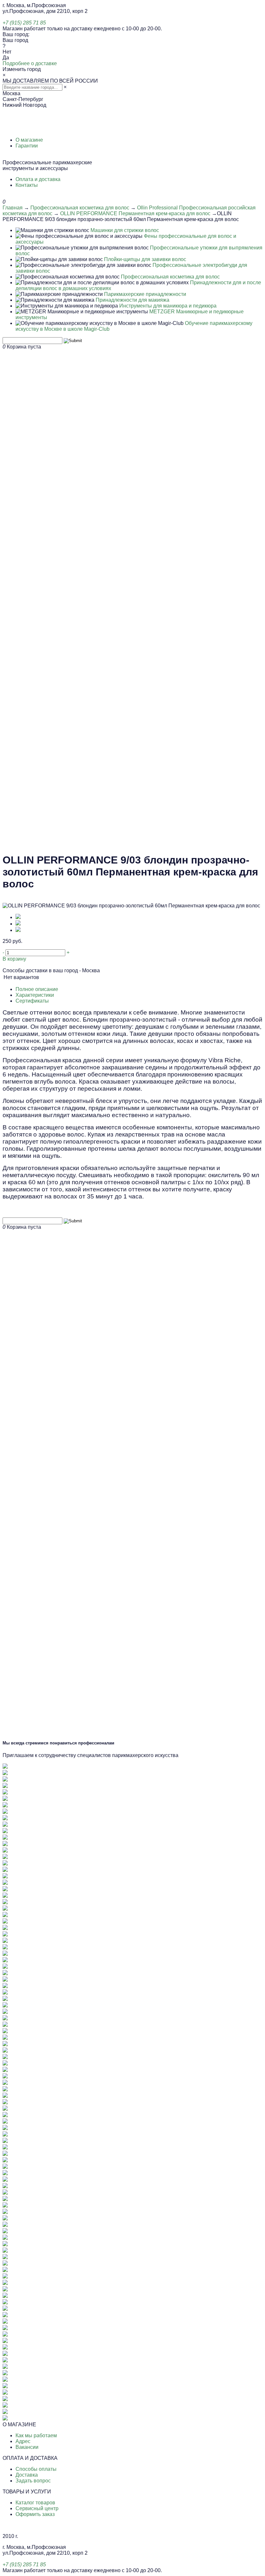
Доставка (27, 2475)
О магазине (29, 140)
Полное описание (37, 989)
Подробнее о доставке (30, 63)
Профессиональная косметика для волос (80, 208)
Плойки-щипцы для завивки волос (145, 259)
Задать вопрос (33, 2481)
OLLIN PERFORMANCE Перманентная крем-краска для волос (135, 213)
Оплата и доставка (38, 179)
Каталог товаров (35, 2503)
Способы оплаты (36, 2469)
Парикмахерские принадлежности (145, 294)
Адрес (23, 2441)
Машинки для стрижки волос (125, 230)
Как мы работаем (36, 2435)
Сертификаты (32, 1001)
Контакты (27, 185)
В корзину (14, 959)
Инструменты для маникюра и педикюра (168, 306)
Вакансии (27, 2447)
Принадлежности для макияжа (132, 300)
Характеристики (35, 995)
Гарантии (27, 146)
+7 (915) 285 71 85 (24, 23)
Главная (13, 208)
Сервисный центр (37, 2508)
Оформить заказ (35, 2514)
